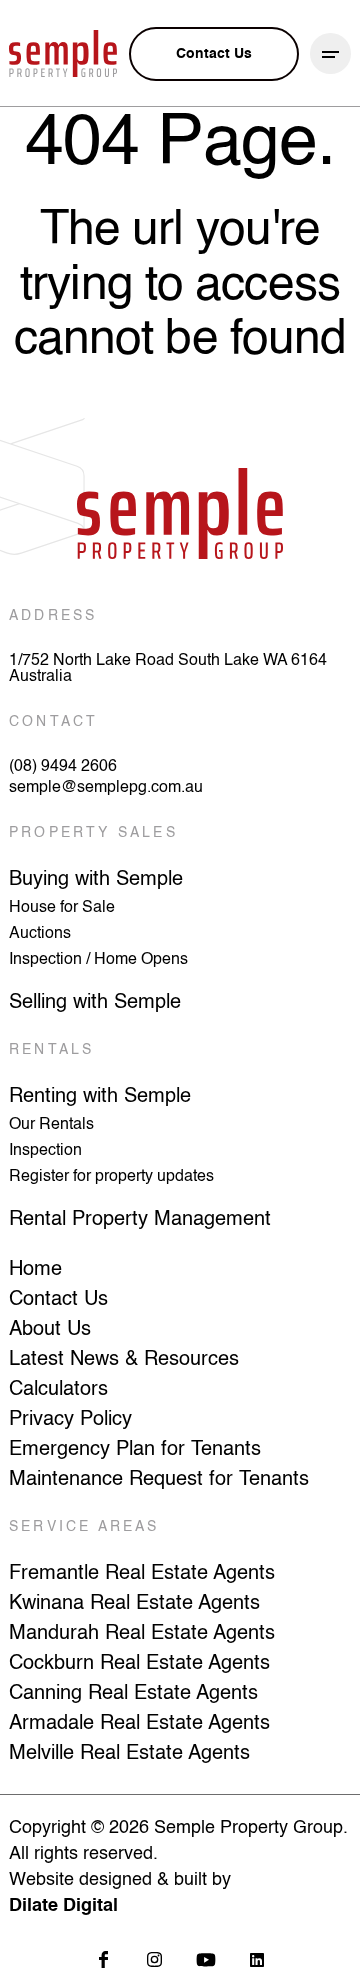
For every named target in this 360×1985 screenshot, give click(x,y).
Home (35, 1270)
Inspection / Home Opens (98, 960)
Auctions (40, 934)
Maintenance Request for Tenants (159, 1480)
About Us (50, 1330)
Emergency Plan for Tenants (135, 1450)
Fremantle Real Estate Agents (142, 1574)
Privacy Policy (70, 1420)
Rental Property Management (140, 1220)
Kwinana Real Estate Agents (134, 1604)
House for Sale (62, 908)
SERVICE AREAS (84, 1527)
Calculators (58, 1390)
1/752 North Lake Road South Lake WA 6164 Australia (168, 669)
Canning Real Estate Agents (133, 1694)
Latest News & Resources (124, 1360)
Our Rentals (51, 1125)
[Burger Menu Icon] (330, 53)
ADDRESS (53, 616)
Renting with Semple (100, 1097)
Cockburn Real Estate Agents (139, 1664)
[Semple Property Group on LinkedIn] (256, 1959)
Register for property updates (111, 1177)
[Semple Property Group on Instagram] (154, 1959)
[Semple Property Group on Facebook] (103, 1959)
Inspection (45, 1151)
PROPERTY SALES (93, 833)
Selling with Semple (95, 1003)
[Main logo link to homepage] (63, 53)
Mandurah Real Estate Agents (142, 1634)
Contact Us (58, 1300)
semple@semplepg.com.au (106, 788)
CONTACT (53, 722)
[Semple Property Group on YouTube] (205, 1959)
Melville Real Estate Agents (129, 1754)
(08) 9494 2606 (63, 767)
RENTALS (51, 1050)
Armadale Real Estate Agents (139, 1724)
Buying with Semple (96, 880)
